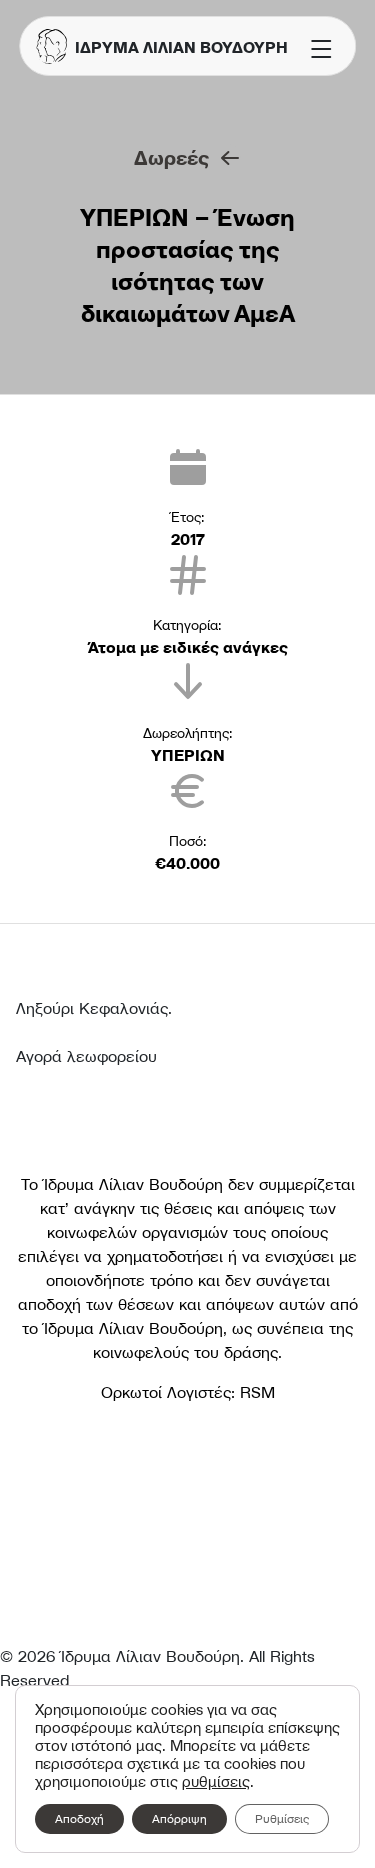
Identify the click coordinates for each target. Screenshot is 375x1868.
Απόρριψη (179, 1818)
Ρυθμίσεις (282, 1818)
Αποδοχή (79, 1818)
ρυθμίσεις (216, 1782)
